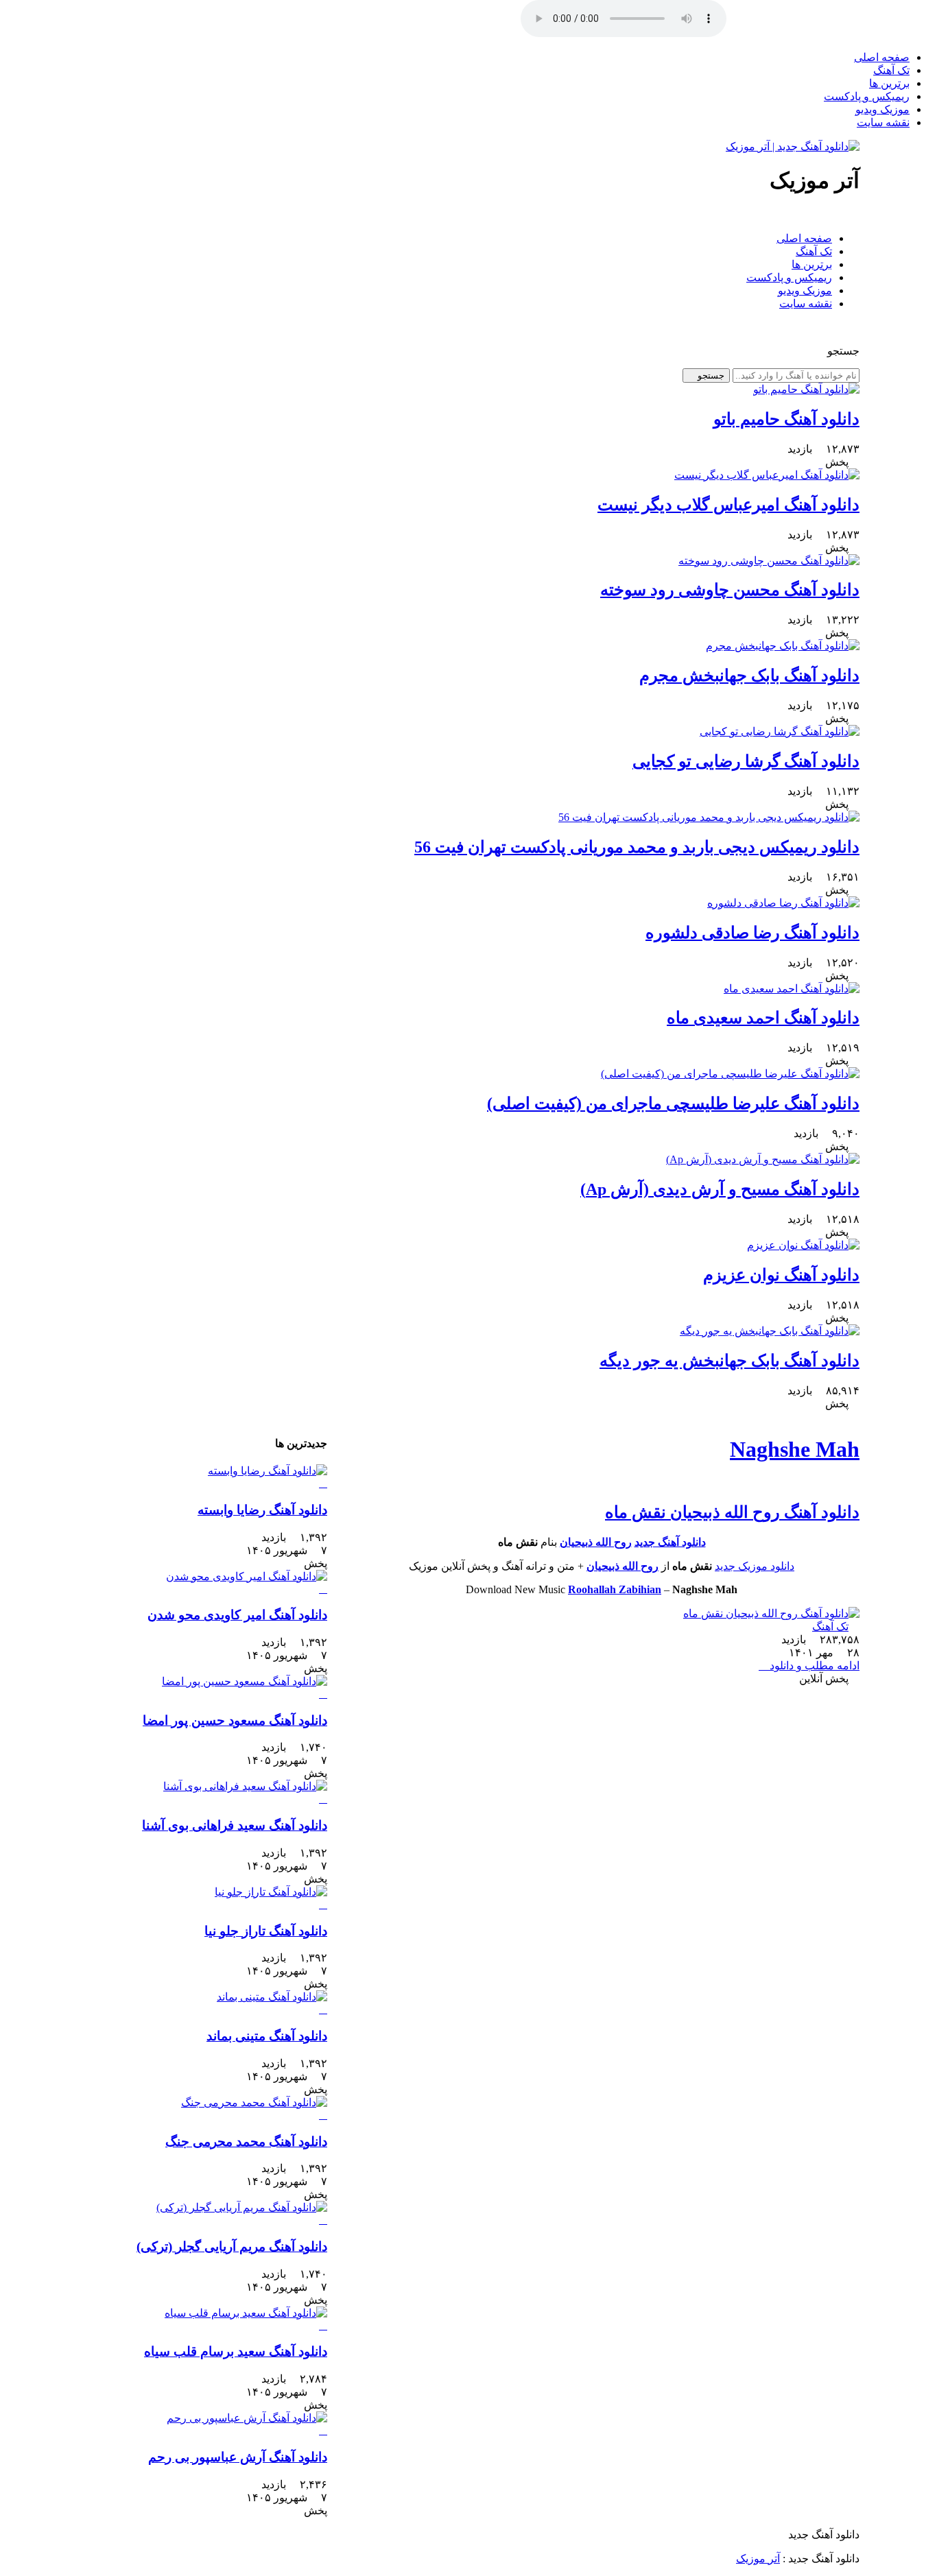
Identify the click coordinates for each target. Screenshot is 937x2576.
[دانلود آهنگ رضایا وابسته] (202, 1477)
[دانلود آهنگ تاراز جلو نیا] (202, 1898)
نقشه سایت (883, 122)
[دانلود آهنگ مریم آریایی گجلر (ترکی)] (202, 2214)
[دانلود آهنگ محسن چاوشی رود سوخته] (769, 561)
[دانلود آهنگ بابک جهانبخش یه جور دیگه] (770, 1331)
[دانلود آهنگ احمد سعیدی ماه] (792, 989)
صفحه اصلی (882, 57)
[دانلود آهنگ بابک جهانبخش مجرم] (783, 646)
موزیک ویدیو (882, 109)
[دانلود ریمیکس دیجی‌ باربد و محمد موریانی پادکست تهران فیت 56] (709, 817)
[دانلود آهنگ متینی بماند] (202, 2003)
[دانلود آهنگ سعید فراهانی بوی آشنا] (202, 1793)
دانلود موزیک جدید (755, 1566)
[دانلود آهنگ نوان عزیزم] (803, 1245)
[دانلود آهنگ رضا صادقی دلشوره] (783, 903)
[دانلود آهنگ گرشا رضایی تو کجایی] (780, 731)
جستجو (710, 375)
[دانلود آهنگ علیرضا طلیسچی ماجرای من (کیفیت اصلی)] (730, 1074)
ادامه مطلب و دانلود (813, 1666)
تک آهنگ (891, 70)
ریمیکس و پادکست (867, 96)
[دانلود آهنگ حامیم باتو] (806, 389)
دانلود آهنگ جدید (670, 1542)
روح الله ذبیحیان (596, 1542)
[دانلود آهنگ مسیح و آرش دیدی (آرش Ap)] (763, 1159)
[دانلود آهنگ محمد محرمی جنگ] (202, 2109)
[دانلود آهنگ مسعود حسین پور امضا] (202, 1688)
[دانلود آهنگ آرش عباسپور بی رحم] (202, 2424)
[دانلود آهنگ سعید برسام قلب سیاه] (202, 2319)
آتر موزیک (758, 2559)
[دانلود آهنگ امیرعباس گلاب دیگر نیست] (767, 475)
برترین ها (889, 83)
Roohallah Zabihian (615, 1589)
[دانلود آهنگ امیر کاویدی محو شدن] (202, 1583)
